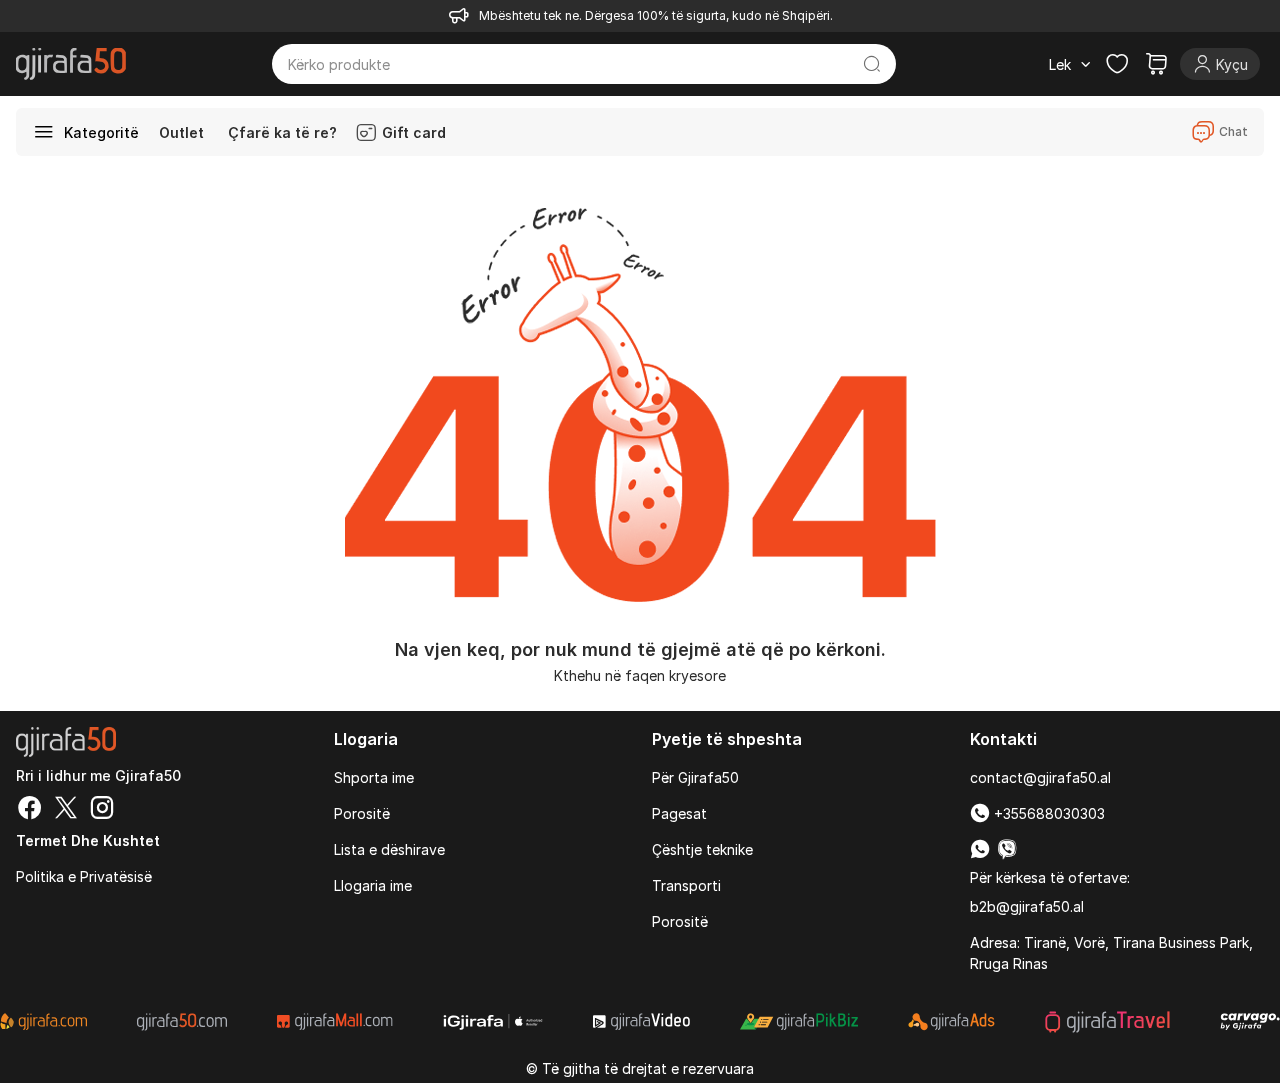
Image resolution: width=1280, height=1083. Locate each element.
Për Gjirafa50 (695, 777)
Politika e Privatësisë (84, 876)
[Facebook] (30, 810)
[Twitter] (66, 810)
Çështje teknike (702, 849)
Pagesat (679, 813)
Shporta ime (374, 777)
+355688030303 (1047, 813)
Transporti (686, 885)
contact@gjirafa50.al (1040, 777)
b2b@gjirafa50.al (1027, 906)
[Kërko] (872, 64)
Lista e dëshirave (389, 849)
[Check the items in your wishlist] (1117, 64)
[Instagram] (102, 810)
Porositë (362, 813)
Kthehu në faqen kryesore (640, 675)
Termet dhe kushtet (88, 840)
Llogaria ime (373, 885)
